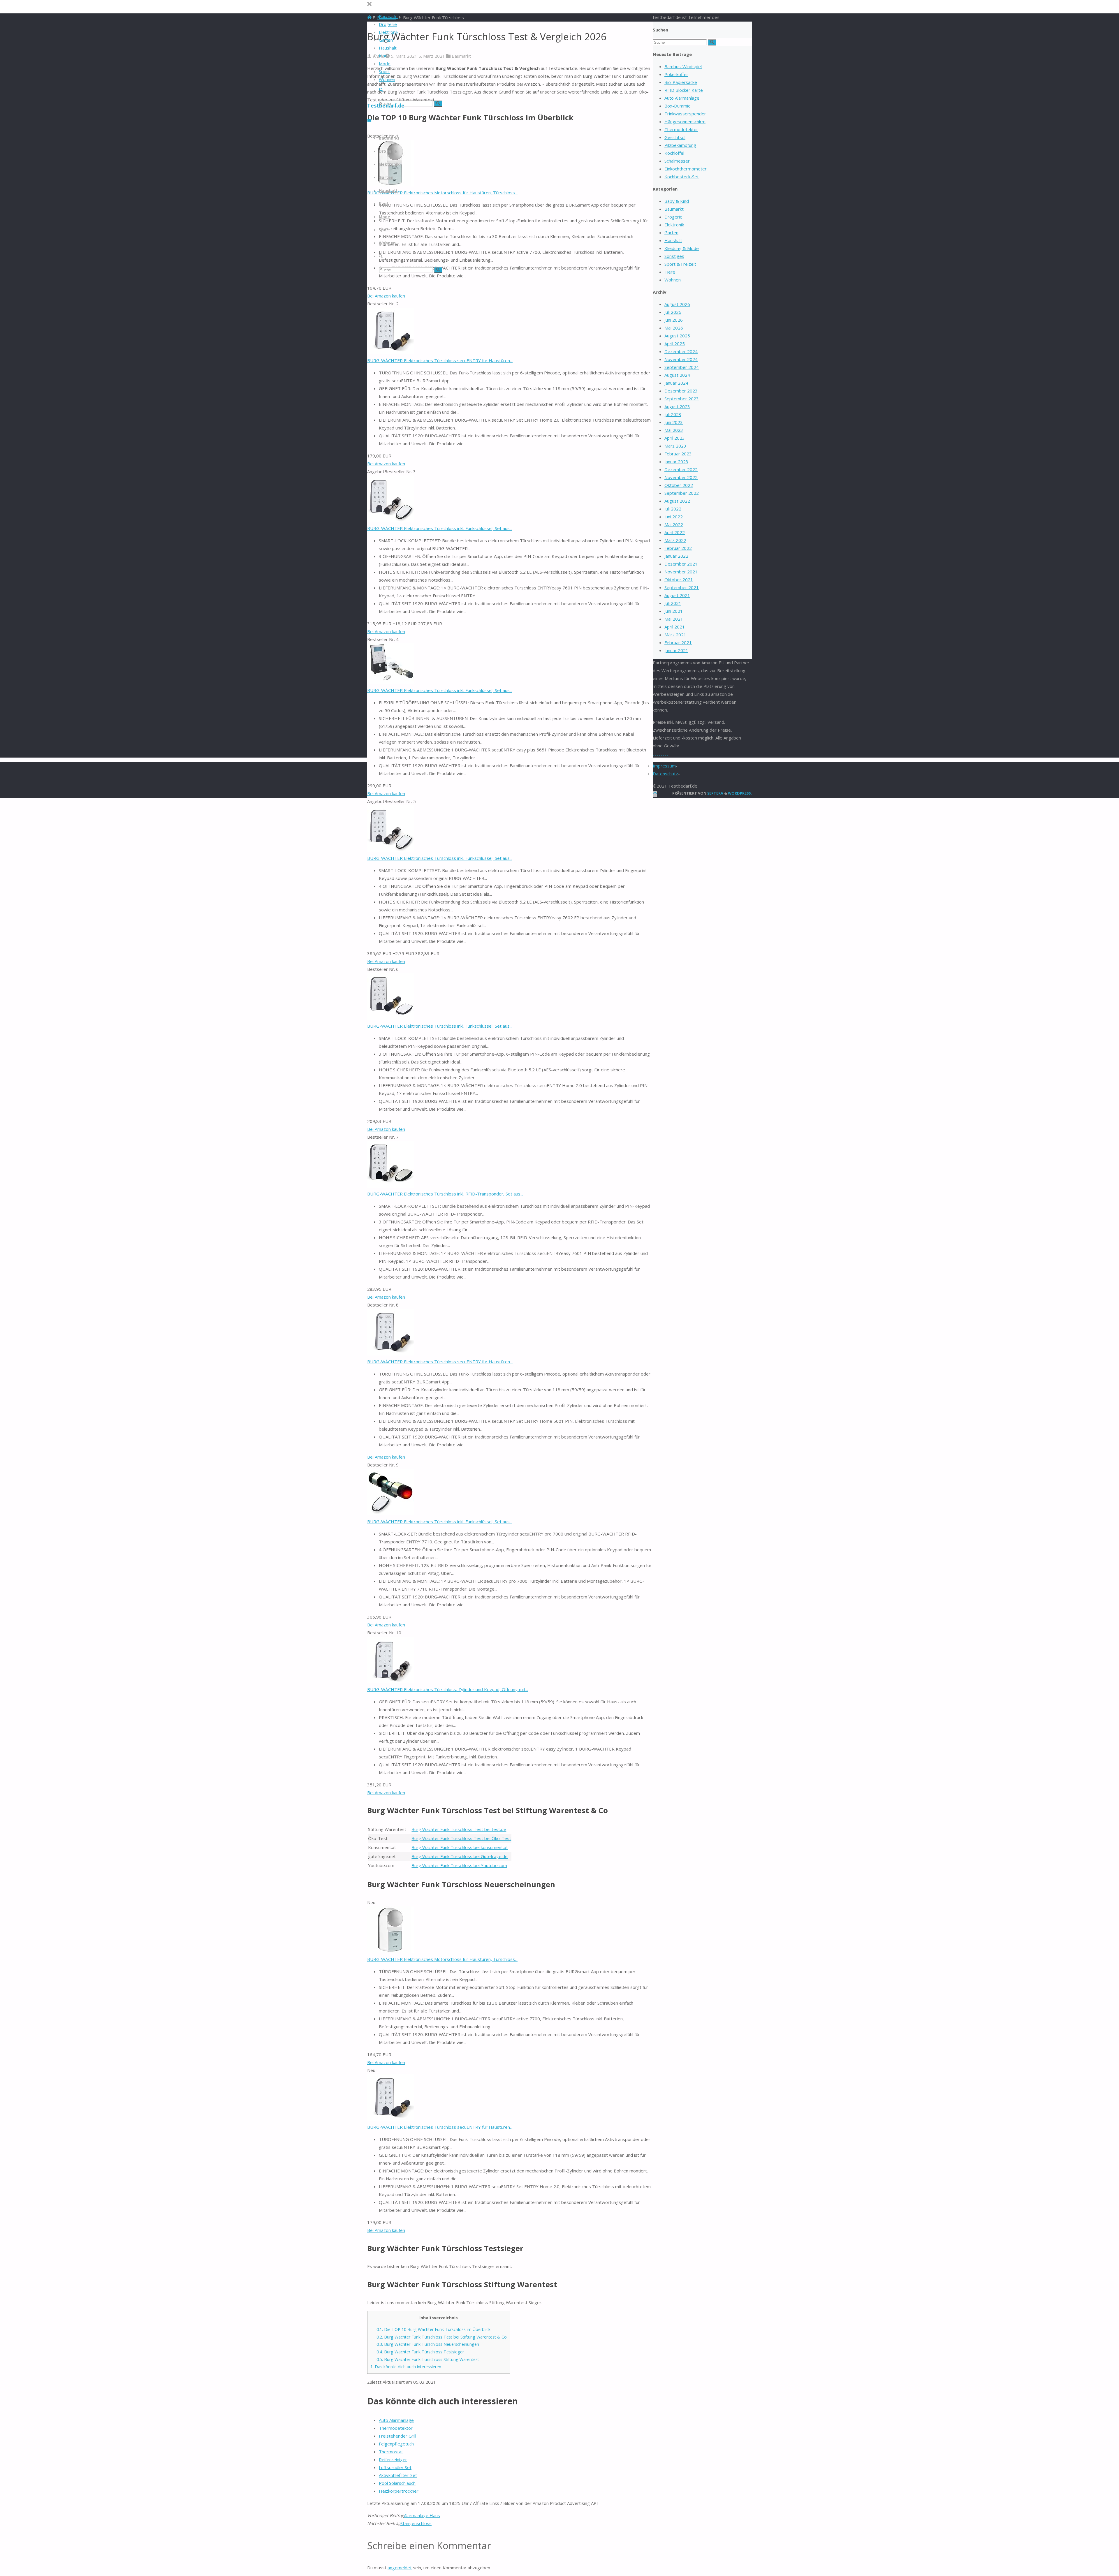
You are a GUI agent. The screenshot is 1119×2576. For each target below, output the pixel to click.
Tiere (670, 272)
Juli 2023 (673, 414)
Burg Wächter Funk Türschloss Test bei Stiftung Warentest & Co (442, 2337)
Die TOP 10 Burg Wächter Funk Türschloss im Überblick (433, 2329)
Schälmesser (677, 161)
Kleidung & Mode (682, 248)
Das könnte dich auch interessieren (406, 2367)
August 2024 (677, 375)
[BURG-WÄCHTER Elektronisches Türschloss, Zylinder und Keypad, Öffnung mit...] (390, 1681)
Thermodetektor (396, 2428)
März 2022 (675, 540)
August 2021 (677, 595)
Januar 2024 (676, 383)
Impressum (664, 766)
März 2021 (675, 635)
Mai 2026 (674, 328)
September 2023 (682, 399)
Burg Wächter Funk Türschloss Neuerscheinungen (428, 2344)
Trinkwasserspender (685, 114)
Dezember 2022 (681, 469)
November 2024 (681, 359)
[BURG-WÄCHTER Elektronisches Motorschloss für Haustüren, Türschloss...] (390, 1951)
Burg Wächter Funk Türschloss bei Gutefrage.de (460, 1856)
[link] (381, 90)
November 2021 (681, 572)
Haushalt (673, 240)
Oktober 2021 (679, 580)
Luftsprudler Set (395, 2467)
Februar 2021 (678, 642)
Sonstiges (674, 256)
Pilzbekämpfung (680, 145)
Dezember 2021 (681, 564)
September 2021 (682, 587)
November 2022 (681, 477)
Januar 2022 (676, 556)
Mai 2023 (674, 430)
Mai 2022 (674, 524)
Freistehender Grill (397, 2436)
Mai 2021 (674, 619)
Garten (671, 233)
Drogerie (673, 217)
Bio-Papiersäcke (681, 82)
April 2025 (675, 344)
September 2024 (682, 367)
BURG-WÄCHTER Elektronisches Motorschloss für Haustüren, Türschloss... (442, 193)
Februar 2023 (678, 454)
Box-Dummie (678, 106)
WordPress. (740, 793)
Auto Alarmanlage (396, 2420)
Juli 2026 (673, 312)
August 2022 (677, 501)
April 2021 (675, 627)
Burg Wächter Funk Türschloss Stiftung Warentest (428, 2359)
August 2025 (677, 336)
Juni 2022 (674, 517)
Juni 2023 (674, 422)
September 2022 (682, 493)
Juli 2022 (673, 509)
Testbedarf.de (386, 105)
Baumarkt (461, 56)
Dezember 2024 (681, 351)
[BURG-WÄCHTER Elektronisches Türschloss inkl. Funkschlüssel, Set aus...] (390, 520)
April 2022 (675, 532)
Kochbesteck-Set (682, 177)
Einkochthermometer (686, 169)
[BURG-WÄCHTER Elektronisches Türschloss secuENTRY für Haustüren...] (390, 353)
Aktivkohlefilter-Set (398, 2475)
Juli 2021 (673, 603)
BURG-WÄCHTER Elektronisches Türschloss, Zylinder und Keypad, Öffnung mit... (448, 1689)
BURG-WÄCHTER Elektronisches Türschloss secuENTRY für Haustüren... (440, 360)
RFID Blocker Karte (684, 90)
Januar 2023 (676, 462)
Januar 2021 (676, 650)
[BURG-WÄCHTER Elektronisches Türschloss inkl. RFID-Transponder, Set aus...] (390, 1186)
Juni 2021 (674, 611)
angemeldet (400, 2568)
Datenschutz (665, 774)
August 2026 (677, 304)
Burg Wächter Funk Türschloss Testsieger (420, 2352)
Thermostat (391, 2452)
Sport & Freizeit (680, 264)
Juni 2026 (674, 320)
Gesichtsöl (675, 137)
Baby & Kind (677, 201)
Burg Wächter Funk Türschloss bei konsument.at (460, 1847)
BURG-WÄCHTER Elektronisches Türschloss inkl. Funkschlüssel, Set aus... (440, 528)
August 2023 (677, 406)
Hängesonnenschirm (685, 122)
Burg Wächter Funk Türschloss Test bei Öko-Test (461, 1838)
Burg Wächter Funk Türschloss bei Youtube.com (459, 1865)
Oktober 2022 (679, 485)
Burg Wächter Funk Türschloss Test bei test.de (459, 1829)
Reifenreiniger (393, 2459)
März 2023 (675, 446)
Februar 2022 (678, 548)
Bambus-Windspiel (683, 66)
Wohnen (673, 280)
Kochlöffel (674, 153)
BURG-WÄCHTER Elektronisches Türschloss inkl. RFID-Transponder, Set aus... (445, 1194)
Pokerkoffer (676, 74)
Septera (715, 793)
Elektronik (674, 225)
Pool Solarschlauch (397, 2483)
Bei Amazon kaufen (386, 296)
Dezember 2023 (681, 391)
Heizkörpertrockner (399, 2491)
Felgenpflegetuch (396, 2444)
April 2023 (675, 438)
